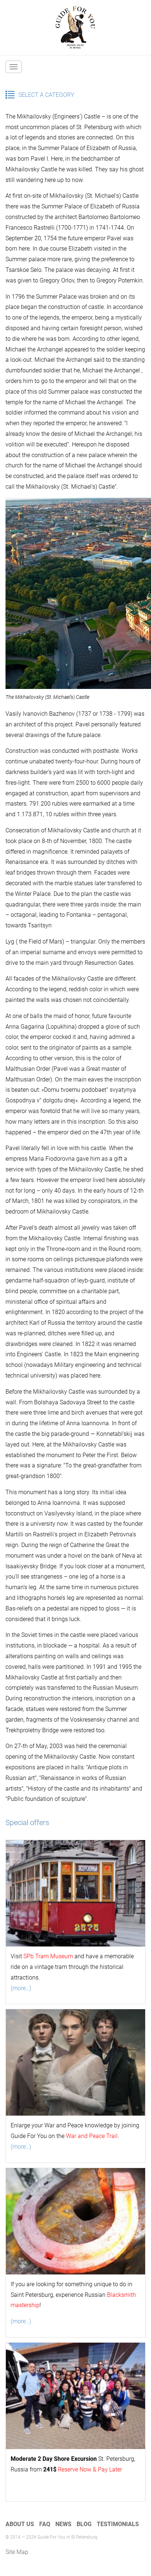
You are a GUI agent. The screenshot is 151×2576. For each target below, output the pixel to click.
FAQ (45, 2524)
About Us (20, 2524)
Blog (84, 2524)
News (63, 2524)
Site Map (17, 2552)
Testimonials (118, 2524)
